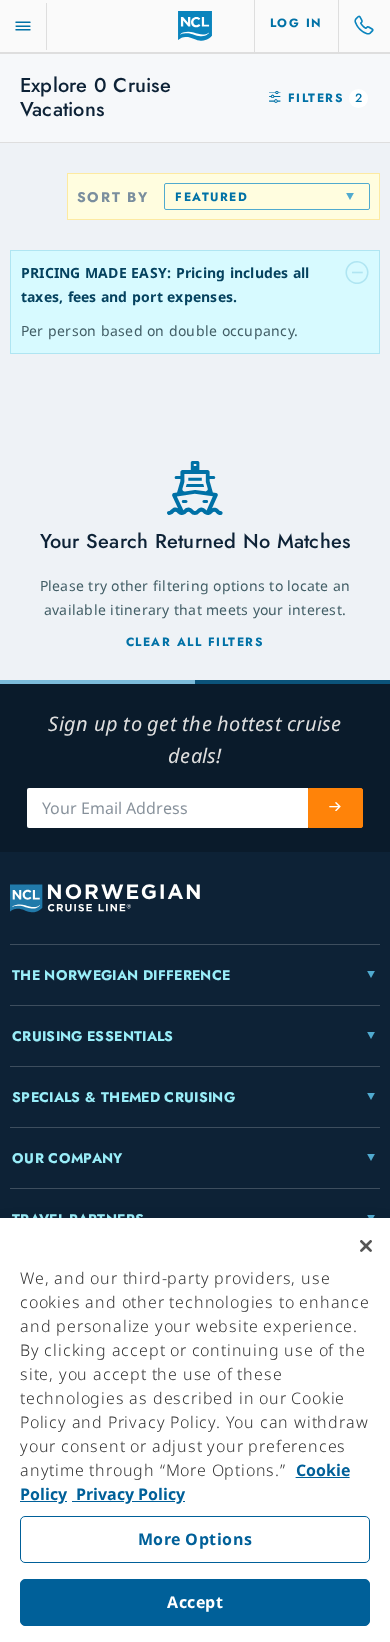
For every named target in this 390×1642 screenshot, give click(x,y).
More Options (195, 1539)
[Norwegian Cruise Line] (195, 26)
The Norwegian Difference (121, 975)
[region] (195, 1430)
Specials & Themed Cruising (123, 1097)
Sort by (113, 197)
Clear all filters (195, 642)
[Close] (366, 1246)
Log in (296, 23)
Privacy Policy (128, 1494)
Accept (195, 1602)
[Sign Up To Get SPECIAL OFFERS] (336, 808)
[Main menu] (23, 26)
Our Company (67, 1158)
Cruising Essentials (93, 1036)
